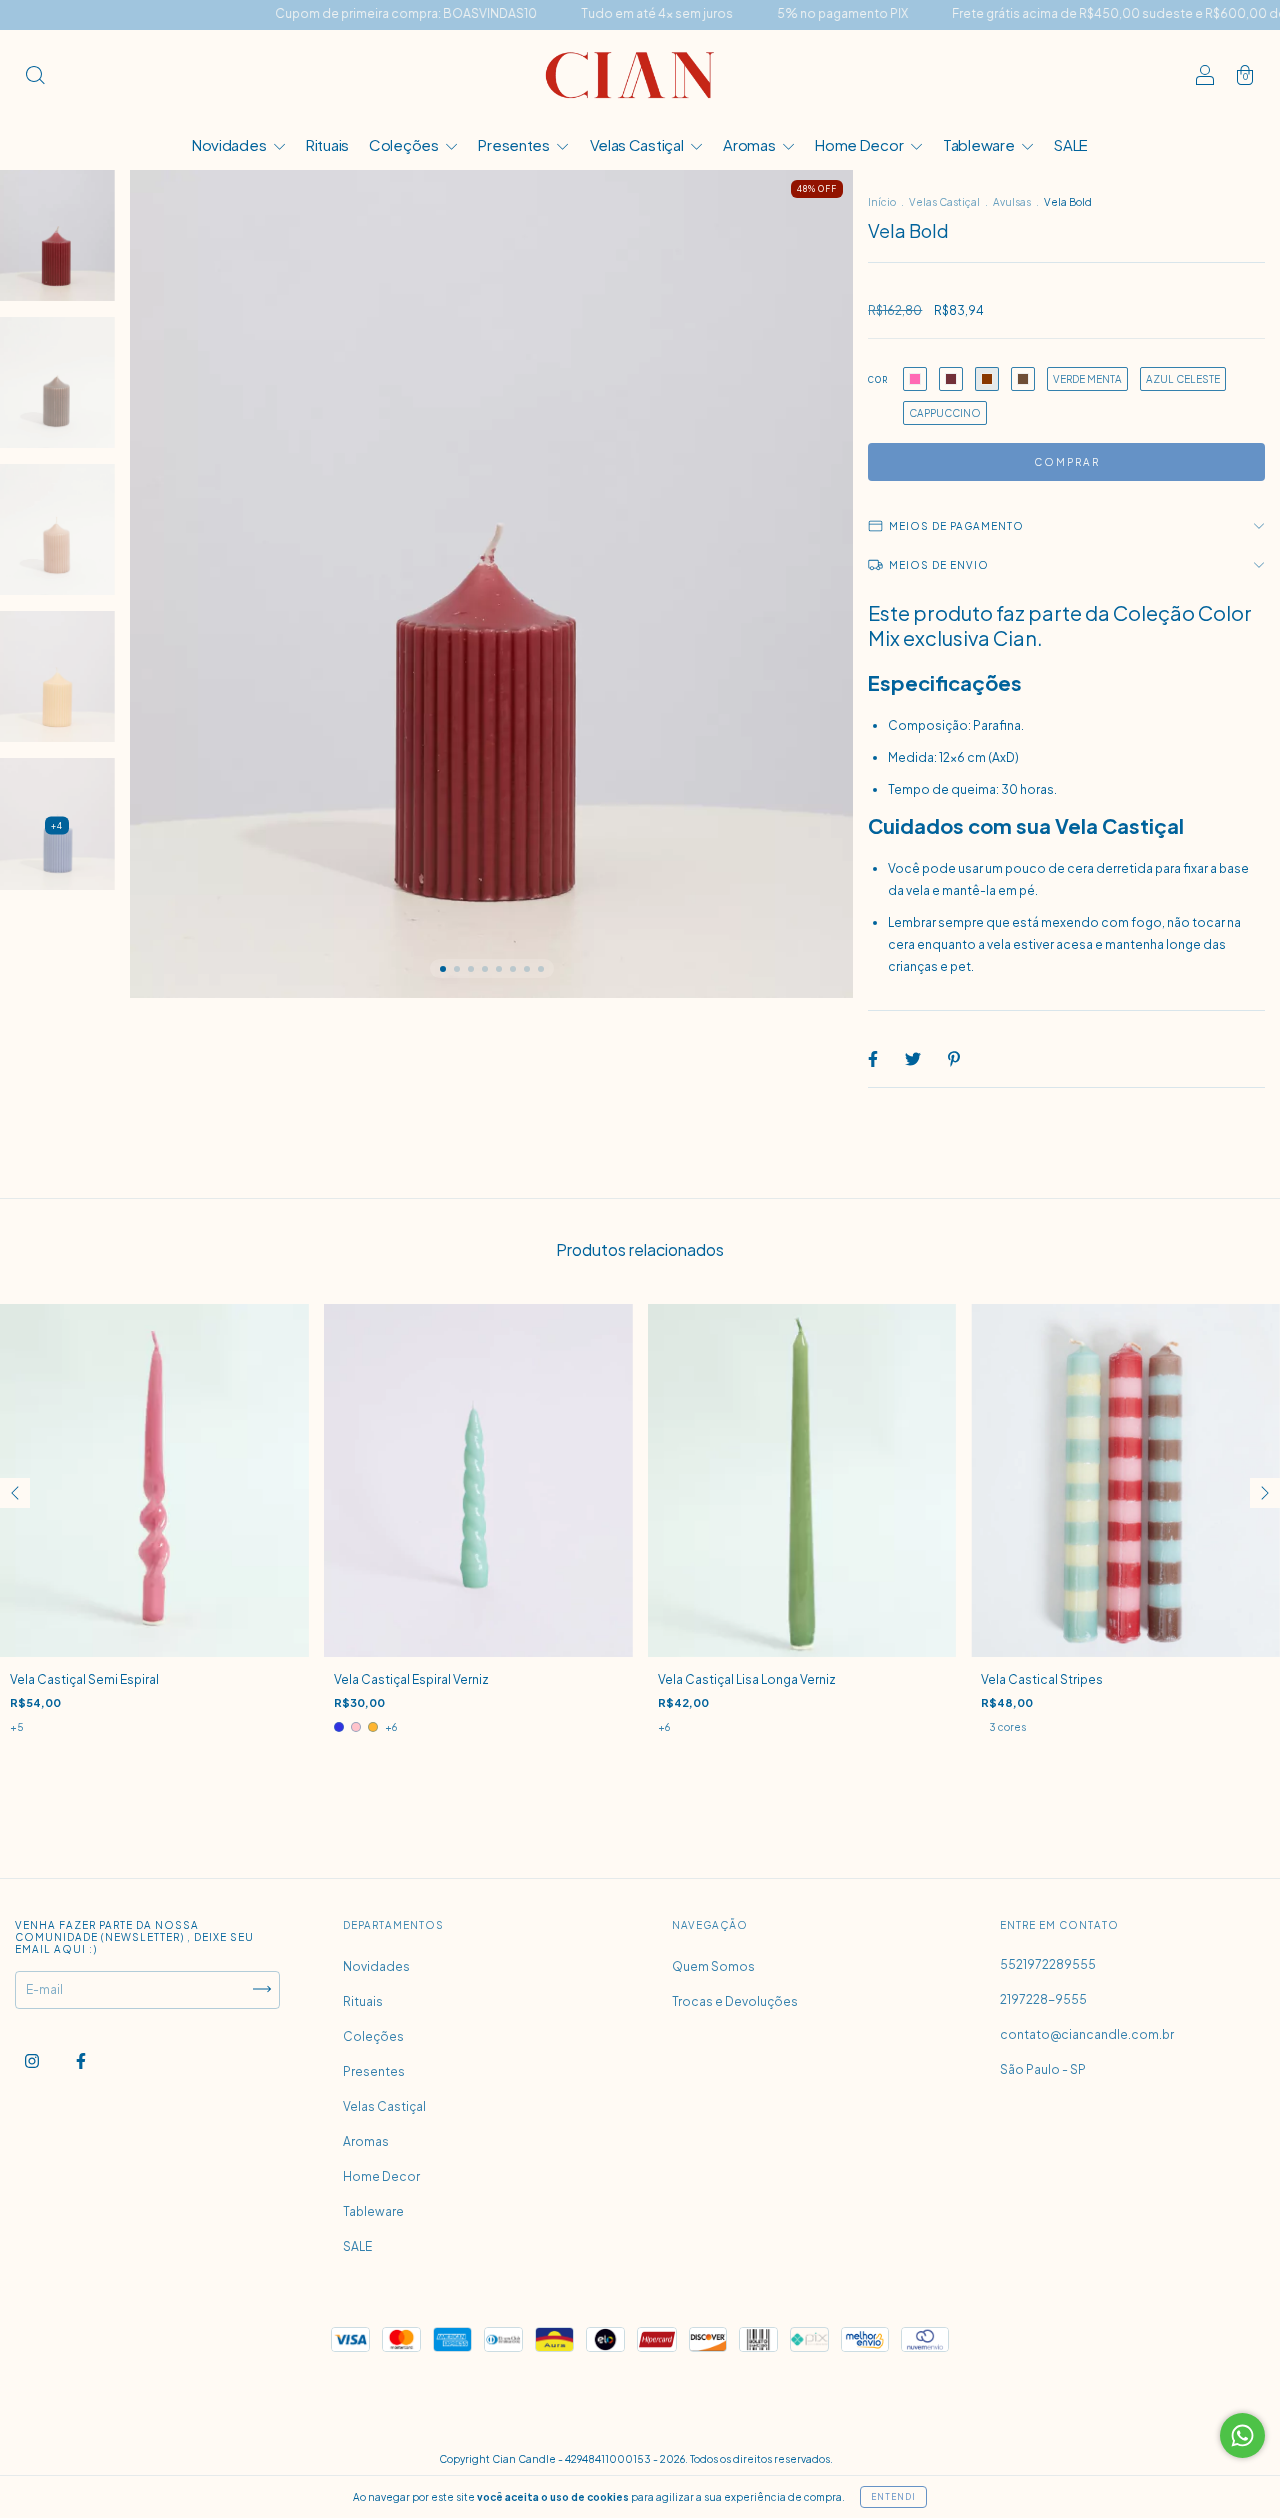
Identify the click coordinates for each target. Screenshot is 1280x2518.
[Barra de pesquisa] (35, 77)
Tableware (980, 144)
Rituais (327, 144)
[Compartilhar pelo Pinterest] (954, 1058)
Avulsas (1012, 202)
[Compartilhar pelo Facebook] (874, 1058)
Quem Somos (713, 1966)
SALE (1071, 144)
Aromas (750, 144)
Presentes (515, 144)
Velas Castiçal (638, 144)
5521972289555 (1048, 1964)
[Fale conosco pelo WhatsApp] (1242, 2435)
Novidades (230, 144)
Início (882, 202)
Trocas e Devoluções (735, 2001)
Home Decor (860, 144)
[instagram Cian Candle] (33, 2060)
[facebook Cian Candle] (81, 2060)
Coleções (405, 144)
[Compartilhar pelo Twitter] (914, 1058)
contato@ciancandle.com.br (1087, 2034)
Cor (878, 380)
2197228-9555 (1043, 1999)
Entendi (893, 2497)
